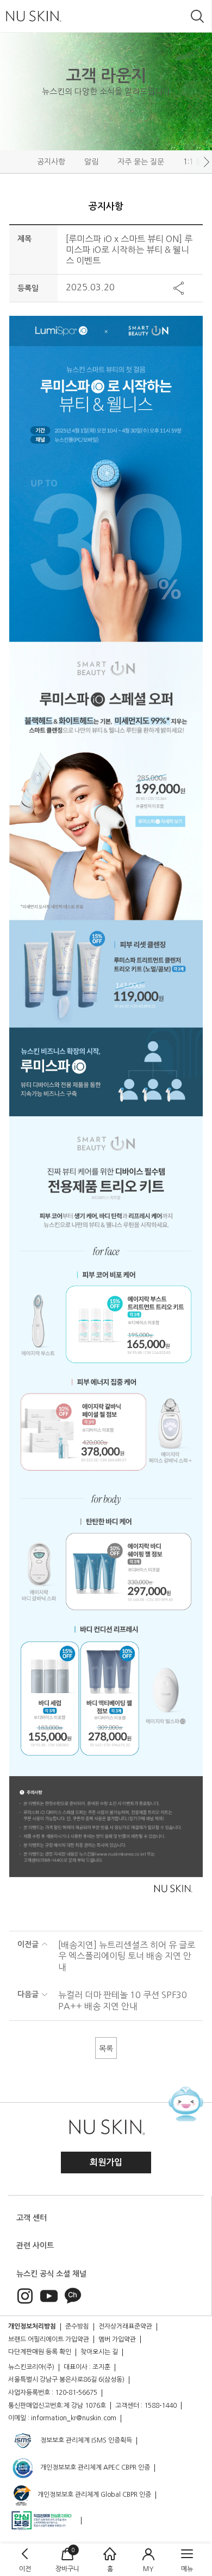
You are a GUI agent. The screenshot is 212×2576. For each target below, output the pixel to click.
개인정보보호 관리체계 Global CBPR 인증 (93, 2495)
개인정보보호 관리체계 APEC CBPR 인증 (94, 2467)
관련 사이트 (35, 2246)
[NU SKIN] (33, 16)
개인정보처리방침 (32, 2326)
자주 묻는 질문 (141, 162)
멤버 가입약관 (117, 2339)
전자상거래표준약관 (125, 2326)
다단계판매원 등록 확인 (40, 2352)
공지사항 (51, 162)
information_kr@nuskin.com (74, 2418)
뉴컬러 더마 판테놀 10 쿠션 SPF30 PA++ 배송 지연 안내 (123, 2001)
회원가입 (106, 2162)
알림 (91, 162)
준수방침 (77, 2326)
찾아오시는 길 (99, 2352)
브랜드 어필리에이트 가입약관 (49, 2339)
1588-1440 (160, 2406)
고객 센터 (32, 2218)
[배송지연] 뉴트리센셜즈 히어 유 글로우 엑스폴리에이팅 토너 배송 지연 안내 (127, 1956)
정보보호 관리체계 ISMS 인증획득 (85, 2440)
